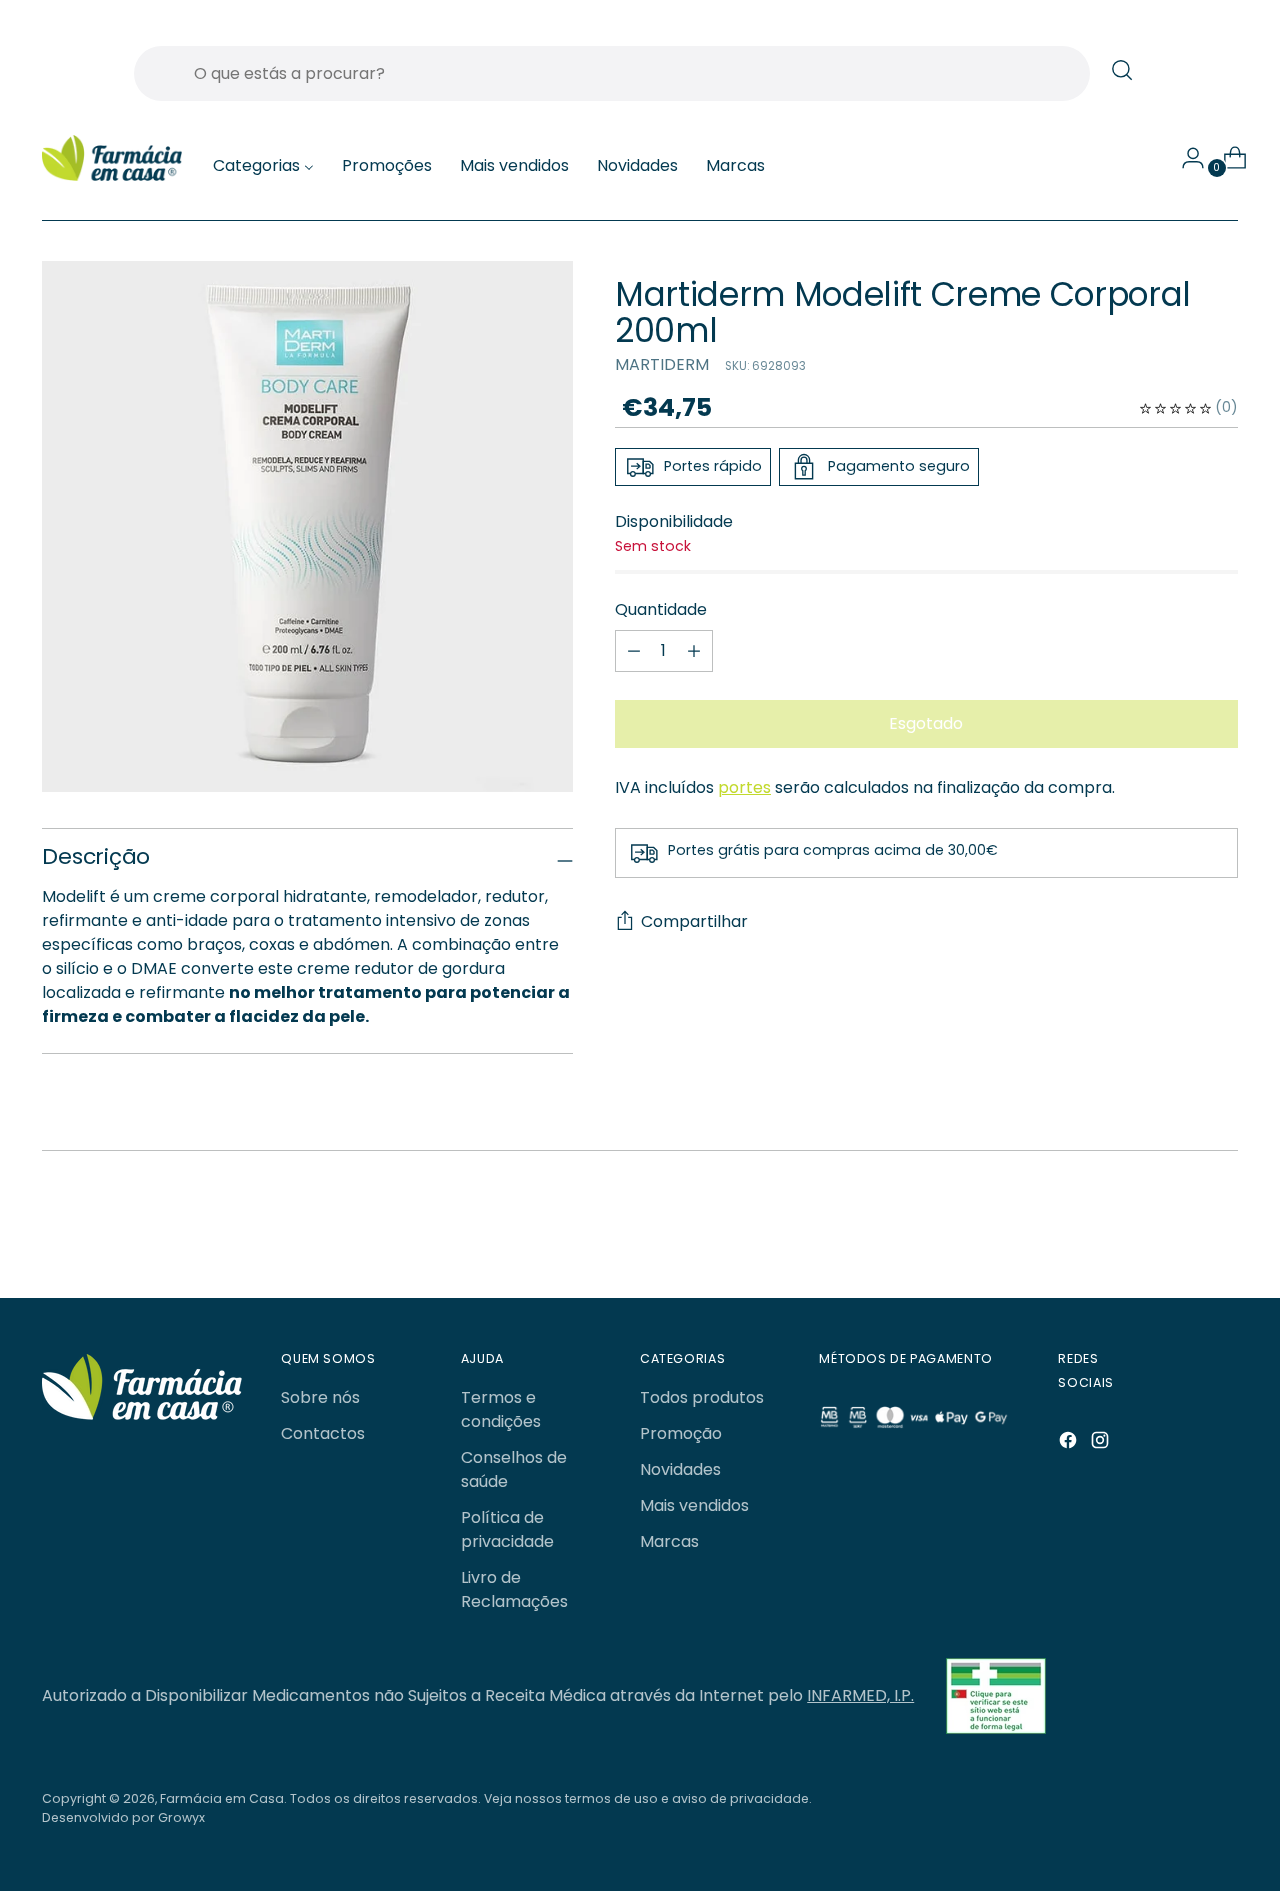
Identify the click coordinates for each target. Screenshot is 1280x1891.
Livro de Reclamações (514, 1589)
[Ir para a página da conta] (1185, 158)
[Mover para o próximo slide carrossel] (1221, 1229)
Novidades (680, 1469)
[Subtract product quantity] (694, 651)
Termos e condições (501, 1409)
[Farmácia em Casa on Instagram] (1102, 1443)
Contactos (323, 1433)
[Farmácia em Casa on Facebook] (1070, 1443)
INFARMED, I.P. (860, 1695)
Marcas (669, 1541)
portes (744, 787)
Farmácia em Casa (222, 1798)
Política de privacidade (507, 1529)
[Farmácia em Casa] (112, 158)
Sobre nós (320, 1397)
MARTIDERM (662, 365)
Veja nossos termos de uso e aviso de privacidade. (648, 1798)
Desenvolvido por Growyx (123, 1817)
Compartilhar (694, 922)
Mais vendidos (694, 1505)
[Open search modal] (1122, 70)
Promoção (681, 1433)
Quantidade (661, 609)
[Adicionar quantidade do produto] (634, 651)
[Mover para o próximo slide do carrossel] (1175, 1230)
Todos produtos (702, 1397)
